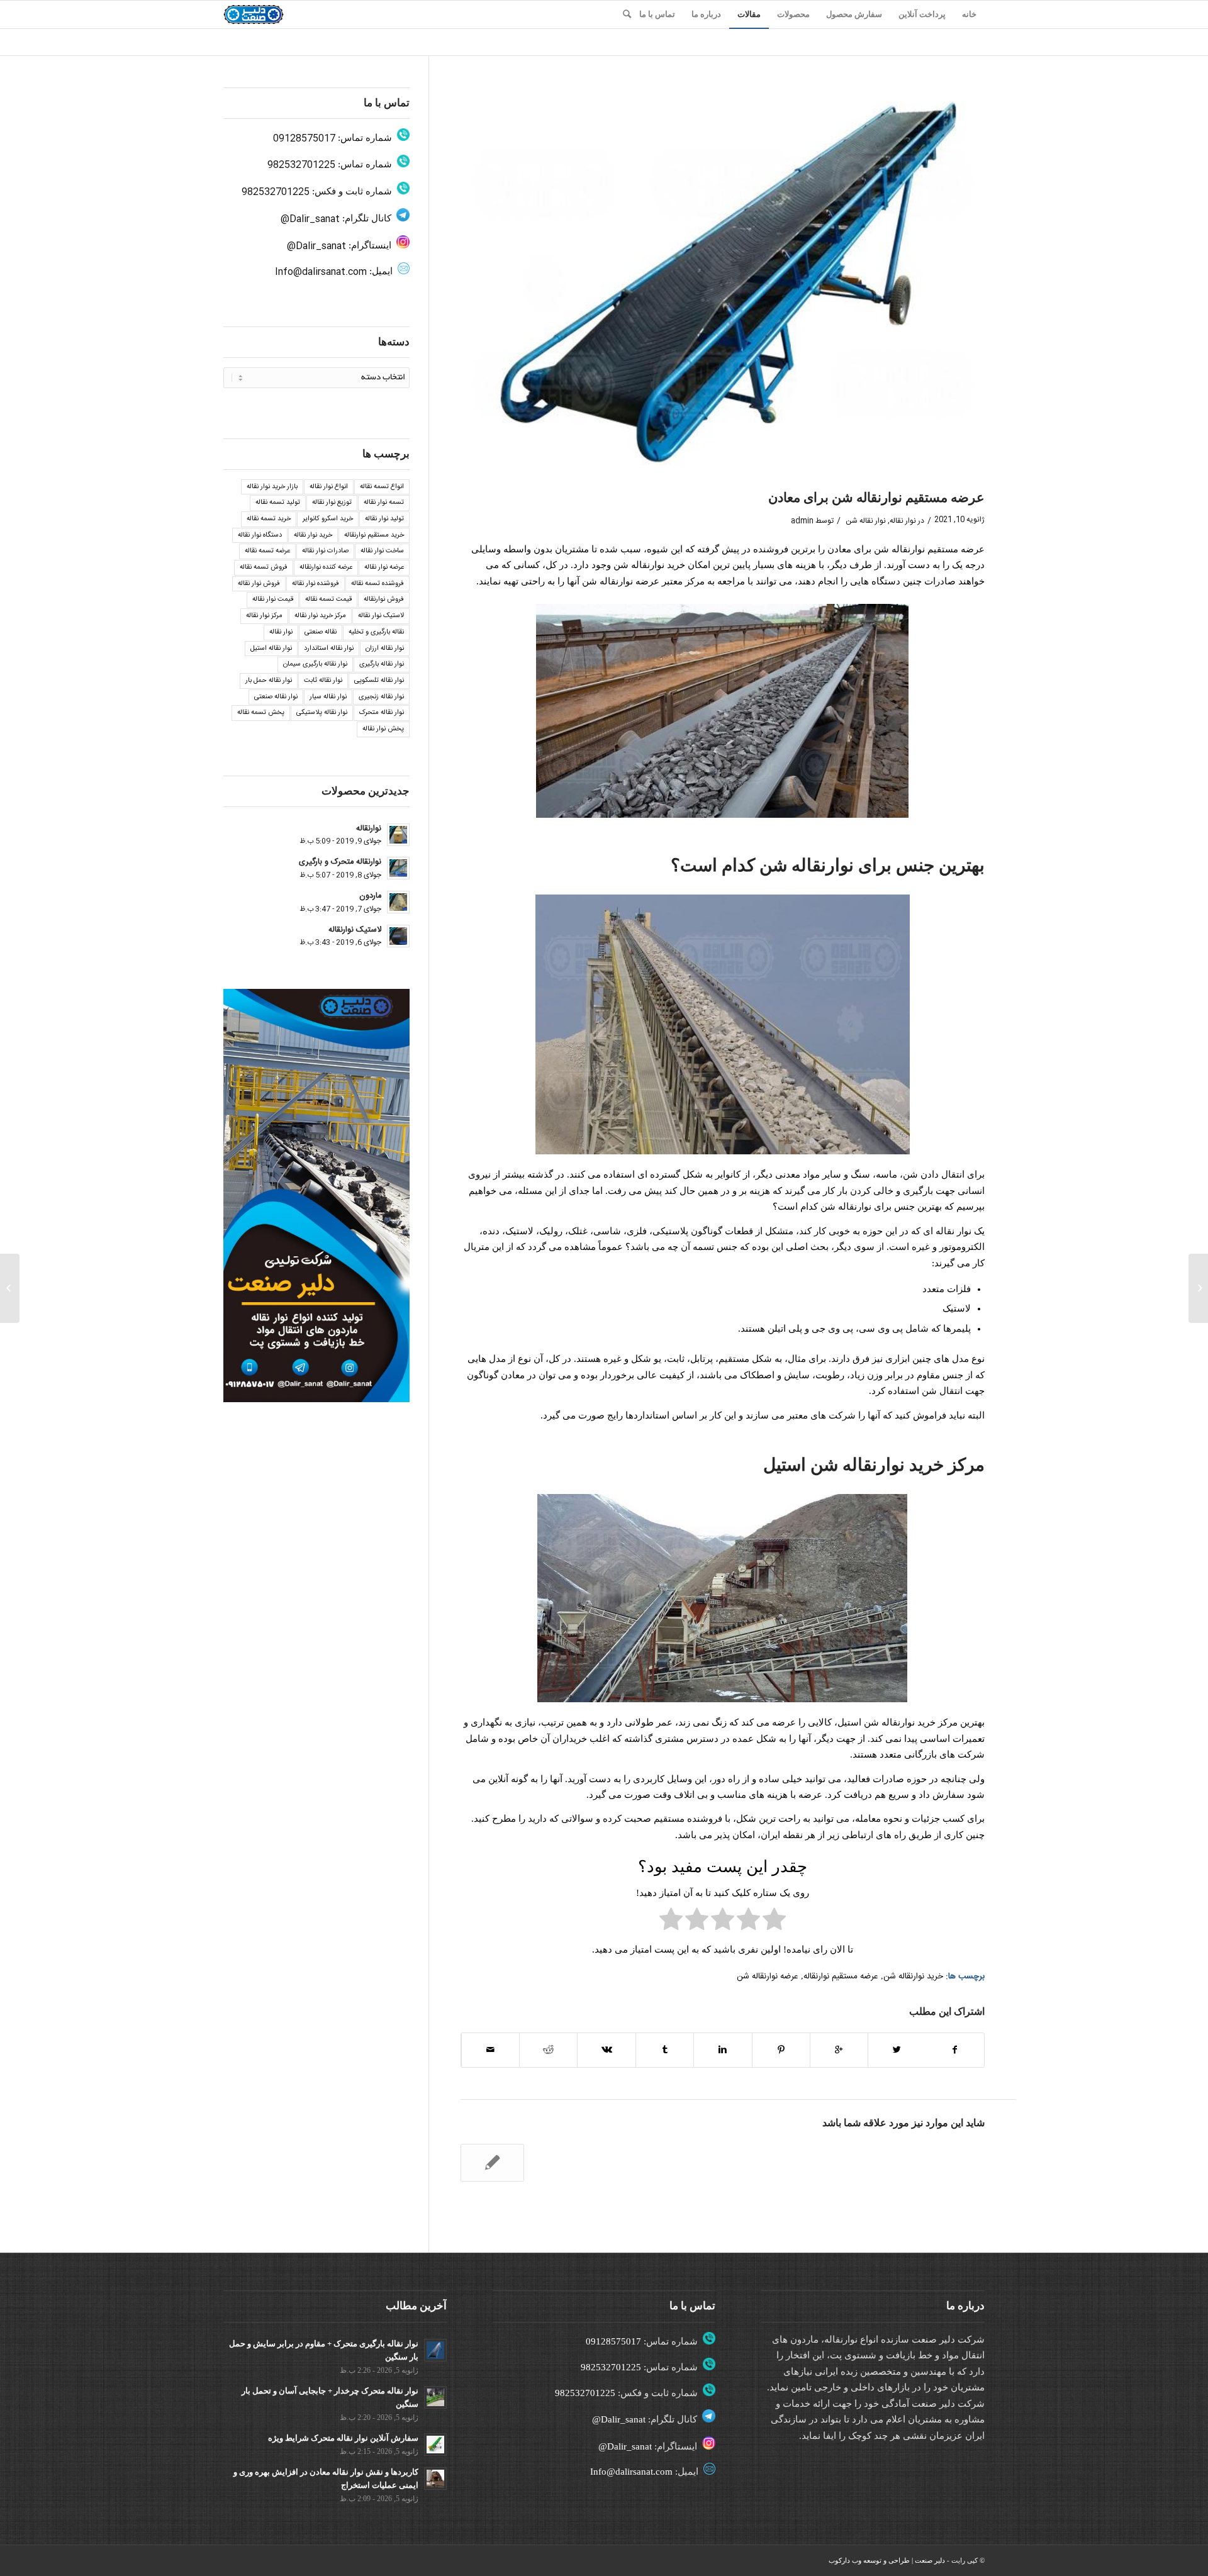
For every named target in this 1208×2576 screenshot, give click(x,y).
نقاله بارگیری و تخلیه (376, 632)
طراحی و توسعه (886, 2560)
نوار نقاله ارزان (385, 649)
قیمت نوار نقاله (273, 599)
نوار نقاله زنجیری (381, 697)
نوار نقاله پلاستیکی (322, 713)
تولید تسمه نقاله (278, 503)
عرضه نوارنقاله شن (768, 1977)
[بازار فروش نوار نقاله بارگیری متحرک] (1198, 1288)
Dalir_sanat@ (310, 219)
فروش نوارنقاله (384, 599)
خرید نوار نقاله (313, 535)
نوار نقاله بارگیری (382, 664)
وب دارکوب (845, 2560)
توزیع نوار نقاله (332, 503)
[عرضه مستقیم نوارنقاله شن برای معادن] (723, 284)
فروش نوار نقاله (259, 584)
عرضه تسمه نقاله (267, 551)
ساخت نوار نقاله (382, 551)
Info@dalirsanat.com (321, 272)
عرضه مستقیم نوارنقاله (841, 1977)
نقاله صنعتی (321, 632)
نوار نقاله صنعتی (276, 697)
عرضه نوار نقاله (384, 567)
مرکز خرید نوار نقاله (320, 616)
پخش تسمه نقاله (261, 713)
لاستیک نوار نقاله (381, 616)
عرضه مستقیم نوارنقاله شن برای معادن (876, 498)
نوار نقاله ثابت (323, 681)
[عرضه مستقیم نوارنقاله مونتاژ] (492, 2163)
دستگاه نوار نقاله (260, 535)
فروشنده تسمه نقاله (377, 584)
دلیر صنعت (930, 2560)
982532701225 (301, 165)
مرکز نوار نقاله (264, 616)
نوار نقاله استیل (271, 649)
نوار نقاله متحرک (382, 713)
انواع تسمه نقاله (382, 487)
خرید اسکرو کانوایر (328, 519)
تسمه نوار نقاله (384, 503)
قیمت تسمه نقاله (328, 599)
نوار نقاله (903, 521)
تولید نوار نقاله (384, 519)
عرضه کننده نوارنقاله (326, 567)
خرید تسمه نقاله (269, 519)
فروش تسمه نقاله (264, 567)
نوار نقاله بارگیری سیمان (315, 664)
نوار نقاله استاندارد (329, 649)
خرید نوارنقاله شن (913, 1977)
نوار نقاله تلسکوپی (379, 681)
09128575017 (304, 139)
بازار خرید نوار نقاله (272, 487)
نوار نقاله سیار (328, 697)
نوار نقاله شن (866, 521)
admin (802, 521)
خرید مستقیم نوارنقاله (374, 535)
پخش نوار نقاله (383, 729)
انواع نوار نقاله (329, 487)
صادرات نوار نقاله (325, 551)
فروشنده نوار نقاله (316, 584)
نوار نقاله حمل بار (269, 681)
